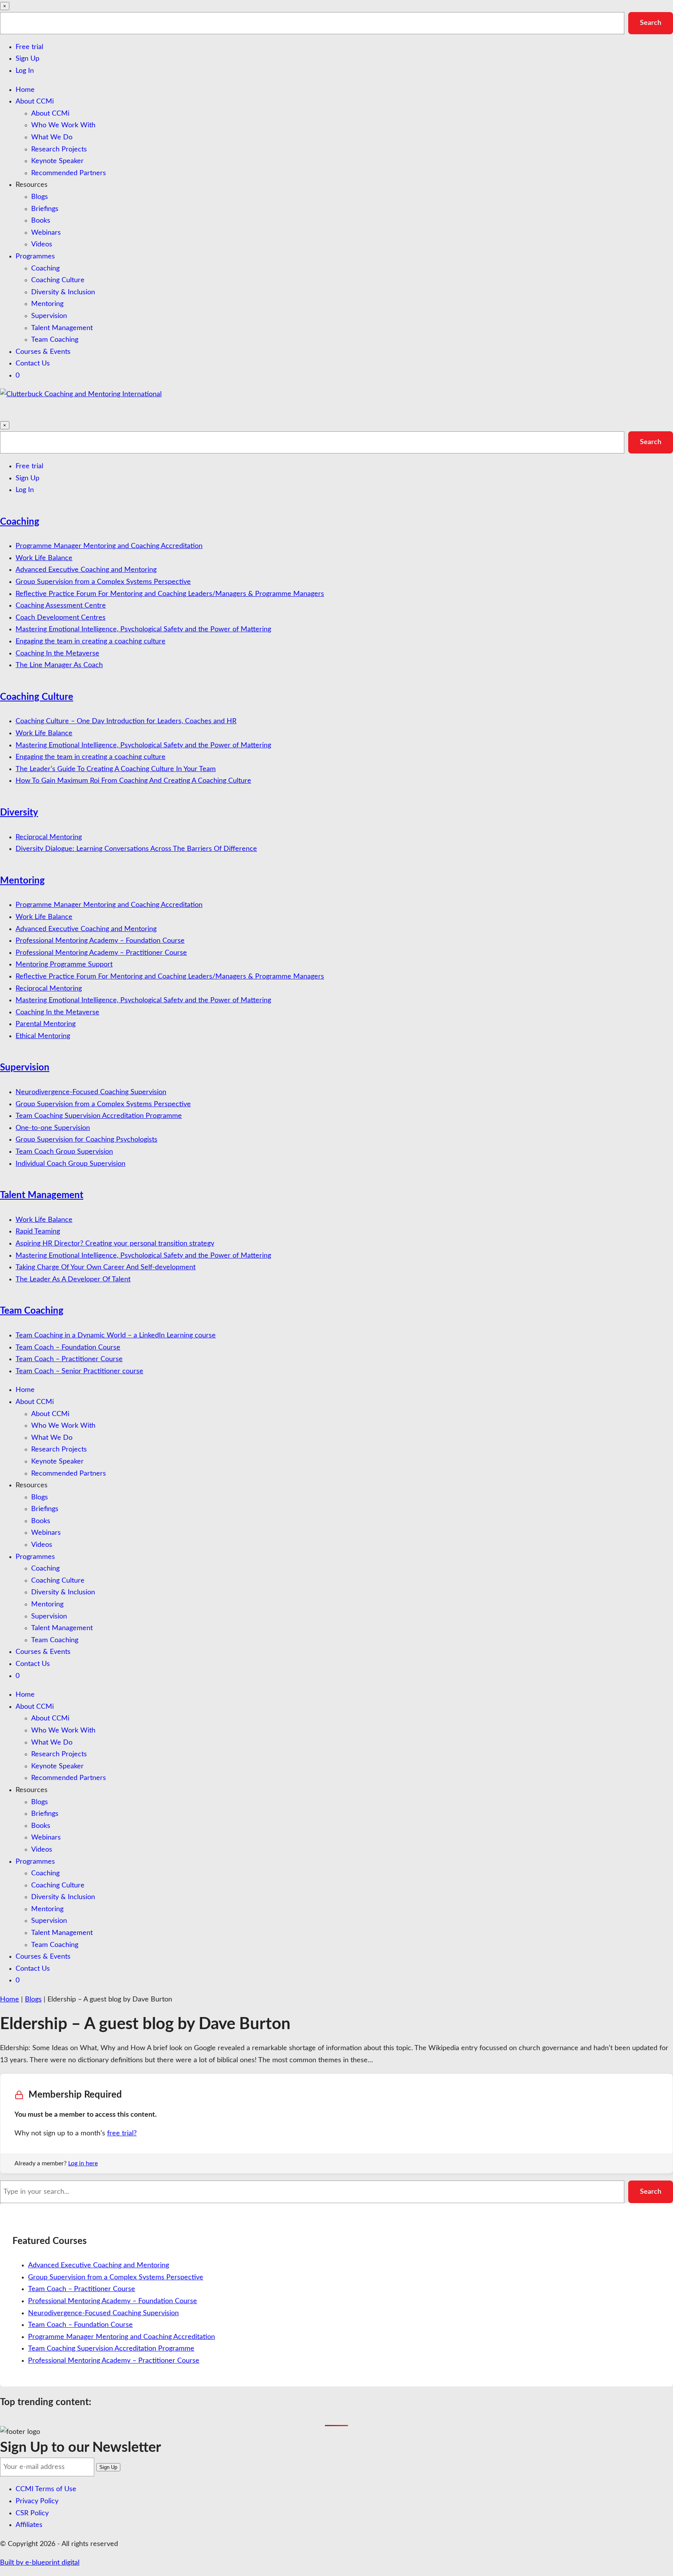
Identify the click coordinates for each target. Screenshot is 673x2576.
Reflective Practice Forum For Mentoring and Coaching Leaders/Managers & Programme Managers (170, 594)
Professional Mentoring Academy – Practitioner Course (101, 953)
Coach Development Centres (61, 618)
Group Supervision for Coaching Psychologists (86, 1140)
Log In (25, 71)
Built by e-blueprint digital (40, 2563)
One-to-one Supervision (53, 1128)
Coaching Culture (58, 280)
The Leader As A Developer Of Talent (73, 1279)
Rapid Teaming (38, 1232)
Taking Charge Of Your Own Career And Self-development (106, 1267)
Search (651, 23)
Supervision (49, 316)
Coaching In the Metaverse (57, 654)
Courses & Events (43, 352)
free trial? (122, 2133)
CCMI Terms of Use (46, 2489)
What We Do (52, 137)
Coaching (45, 269)
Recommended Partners (69, 173)
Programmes (35, 257)
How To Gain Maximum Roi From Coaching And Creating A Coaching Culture (133, 781)
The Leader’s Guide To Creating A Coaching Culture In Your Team (116, 769)
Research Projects (59, 149)
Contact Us (33, 364)
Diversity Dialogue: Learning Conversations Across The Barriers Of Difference (136, 849)
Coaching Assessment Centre (61, 606)
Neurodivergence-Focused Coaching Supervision (91, 1092)
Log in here (83, 2163)
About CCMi (35, 102)
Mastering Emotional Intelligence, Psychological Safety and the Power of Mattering (143, 629)
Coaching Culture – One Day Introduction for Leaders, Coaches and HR (126, 721)
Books (41, 221)
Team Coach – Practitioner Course (69, 1359)
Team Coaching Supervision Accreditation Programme (99, 1116)
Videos (42, 244)
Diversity (19, 813)
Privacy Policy (37, 2501)
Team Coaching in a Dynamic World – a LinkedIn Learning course (116, 1335)
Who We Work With (63, 125)
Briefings (45, 209)
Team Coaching (55, 340)
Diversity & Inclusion (63, 292)
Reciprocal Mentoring (49, 837)
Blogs (40, 197)
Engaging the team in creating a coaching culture (91, 641)
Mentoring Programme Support (64, 965)
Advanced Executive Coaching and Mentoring (86, 570)
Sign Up (27, 59)
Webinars (46, 233)
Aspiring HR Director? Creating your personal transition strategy (115, 1244)
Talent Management (62, 328)
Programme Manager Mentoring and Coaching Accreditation (109, 546)
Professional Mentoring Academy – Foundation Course (100, 941)
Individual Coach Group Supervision (70, 1164)
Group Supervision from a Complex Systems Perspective (103, 582)
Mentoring (47, 304)
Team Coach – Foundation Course (68, 1348)
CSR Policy (32, 2513)
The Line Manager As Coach (59, 665)
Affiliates (29, 2525)
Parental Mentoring (46, 1024)
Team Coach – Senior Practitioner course (79, 1371)
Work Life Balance (44, 558)
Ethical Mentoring (43, 1036)
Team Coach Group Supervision (64, 1152)
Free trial (29, 47)
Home (25, 90)
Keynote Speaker (57, 161)
